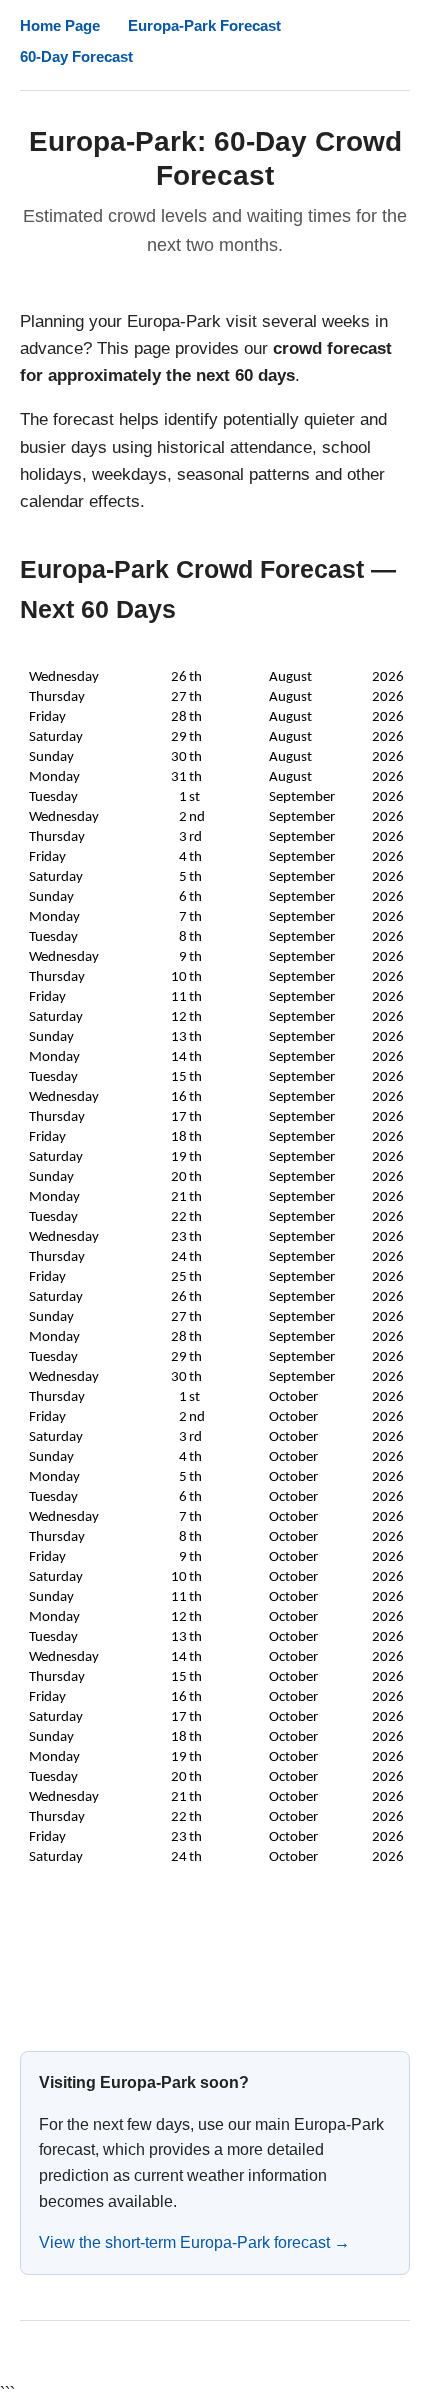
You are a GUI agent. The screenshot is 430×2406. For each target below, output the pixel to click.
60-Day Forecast (76, 56)
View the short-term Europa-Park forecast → (194, 2242)
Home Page (60, 25)
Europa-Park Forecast (204, 25)
